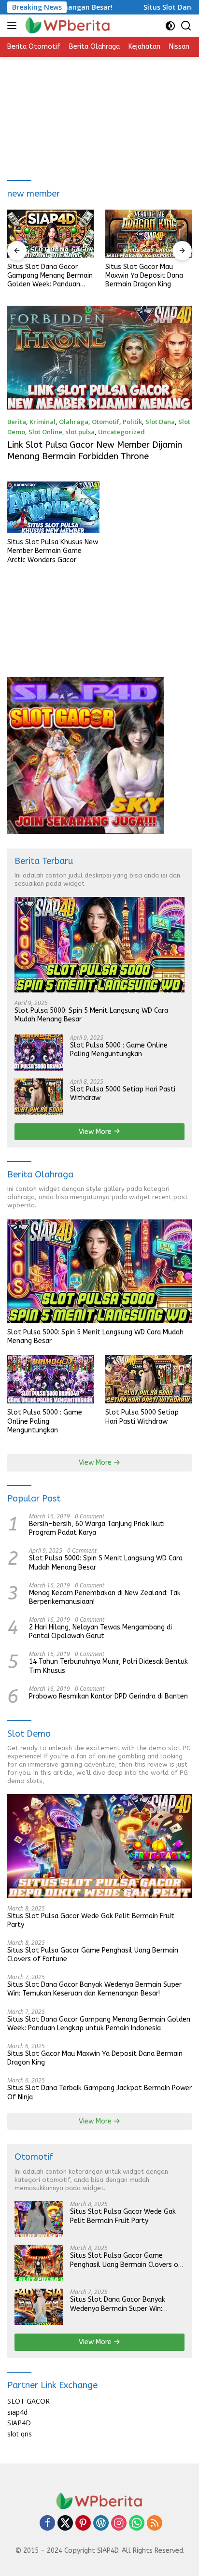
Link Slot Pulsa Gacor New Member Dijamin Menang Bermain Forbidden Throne (95, 450)
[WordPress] (101, 2524)
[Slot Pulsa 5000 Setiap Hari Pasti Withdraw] (39, 1097)
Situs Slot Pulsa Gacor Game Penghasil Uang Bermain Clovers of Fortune (93, 1955)
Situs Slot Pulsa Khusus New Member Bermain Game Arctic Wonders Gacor (53, 551)
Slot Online (45, 432)
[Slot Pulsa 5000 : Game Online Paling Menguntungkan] (39, 1053)
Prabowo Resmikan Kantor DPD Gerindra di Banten (108, 1696)
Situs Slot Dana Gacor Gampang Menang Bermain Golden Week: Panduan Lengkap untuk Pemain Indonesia (50, 276)
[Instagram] (119, 2524)
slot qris (20, 2434)
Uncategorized (121, 432)
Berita (17, 422)
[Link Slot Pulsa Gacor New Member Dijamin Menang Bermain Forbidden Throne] (99, 358)
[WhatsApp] (137, 2524)
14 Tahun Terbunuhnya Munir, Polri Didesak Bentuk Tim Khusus (108, 1666)
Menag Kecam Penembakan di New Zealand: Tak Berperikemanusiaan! (105, 1597)
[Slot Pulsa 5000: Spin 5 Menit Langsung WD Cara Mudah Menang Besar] (99, 945)
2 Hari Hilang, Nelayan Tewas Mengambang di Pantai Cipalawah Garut (100, 1632)
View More (96, 1132)
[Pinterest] (83, 2524)
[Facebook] (47, 2524)
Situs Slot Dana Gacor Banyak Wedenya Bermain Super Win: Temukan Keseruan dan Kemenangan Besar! (94, 1989)
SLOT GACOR (28, 2401)
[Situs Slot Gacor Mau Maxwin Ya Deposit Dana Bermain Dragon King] (149, 234)
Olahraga (74, 422)
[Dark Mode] (170, 26)
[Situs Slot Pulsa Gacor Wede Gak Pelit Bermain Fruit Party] (99, 1846)
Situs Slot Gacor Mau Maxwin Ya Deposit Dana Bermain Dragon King (144, 276)
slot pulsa (80, 432)
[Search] (186, 26)
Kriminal (43, 422)
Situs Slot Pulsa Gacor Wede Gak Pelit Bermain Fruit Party (91, 1920)
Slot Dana (160, 422)
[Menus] (14, 26)
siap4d (17, 2412)
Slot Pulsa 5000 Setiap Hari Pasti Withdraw (123, 1094)
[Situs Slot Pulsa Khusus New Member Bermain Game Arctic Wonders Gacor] (53, 507)
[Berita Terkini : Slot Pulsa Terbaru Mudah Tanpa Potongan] (67, 26)
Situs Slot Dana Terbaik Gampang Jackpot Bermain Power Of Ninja (99, 2092)
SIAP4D (19, 2423)
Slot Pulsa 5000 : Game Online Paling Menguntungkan (119, 1050)
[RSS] (155, 2524)
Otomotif (106, 422)
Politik (132, 422)
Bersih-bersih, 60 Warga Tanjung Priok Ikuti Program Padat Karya (97, 1528)
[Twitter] (65, 2524)
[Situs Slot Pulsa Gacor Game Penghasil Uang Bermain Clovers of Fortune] (39, 2263)
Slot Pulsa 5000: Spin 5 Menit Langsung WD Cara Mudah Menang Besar (91, 1015)
